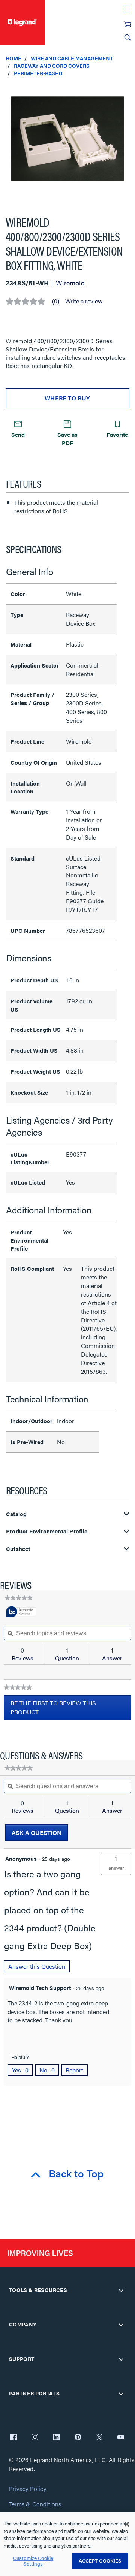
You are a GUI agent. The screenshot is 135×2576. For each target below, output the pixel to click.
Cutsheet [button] (18, 1549)
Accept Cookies (100, 2560)
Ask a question (37, 1833)
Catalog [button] (16, 1514)
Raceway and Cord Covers (52, 66)
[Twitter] (99, 2438)
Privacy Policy (28, 2489)
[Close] (127, 2524)
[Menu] (127, 9)
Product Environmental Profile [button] (47, 1531)
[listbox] (67, 143)
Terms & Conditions (35, 2504)
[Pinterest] (78, 2438)
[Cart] (127, 24)
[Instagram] (35, 2438)
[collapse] (121, 2290)
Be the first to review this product (53, 1709)
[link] (19, 1598)
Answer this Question (37, 1966)
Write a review (84, 301)
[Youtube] (121, 2438)
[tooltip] (21, 1612)
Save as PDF (67, 438)
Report (74, 2070)
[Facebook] (13, 2438)
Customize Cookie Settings (33, 2561)
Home (13, 58)
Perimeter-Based (38, 73)
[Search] (127, 37)
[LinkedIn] (56, 2438)
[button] (127, 90)
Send (18, 434)
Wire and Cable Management (72, 58)
